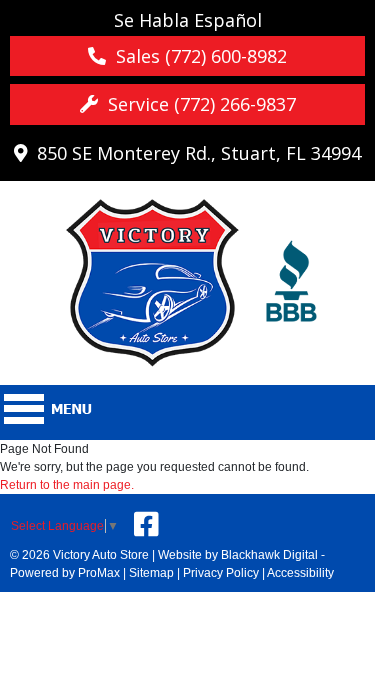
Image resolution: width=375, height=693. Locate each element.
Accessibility (300, 573)
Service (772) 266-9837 (197, 104)
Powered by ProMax (65, 573)
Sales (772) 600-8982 (196, 56)
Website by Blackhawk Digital (238, 555)
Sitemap (151, 573)
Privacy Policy (221, 573)
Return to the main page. (67, 485)
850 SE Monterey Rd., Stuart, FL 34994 (194, 153)
